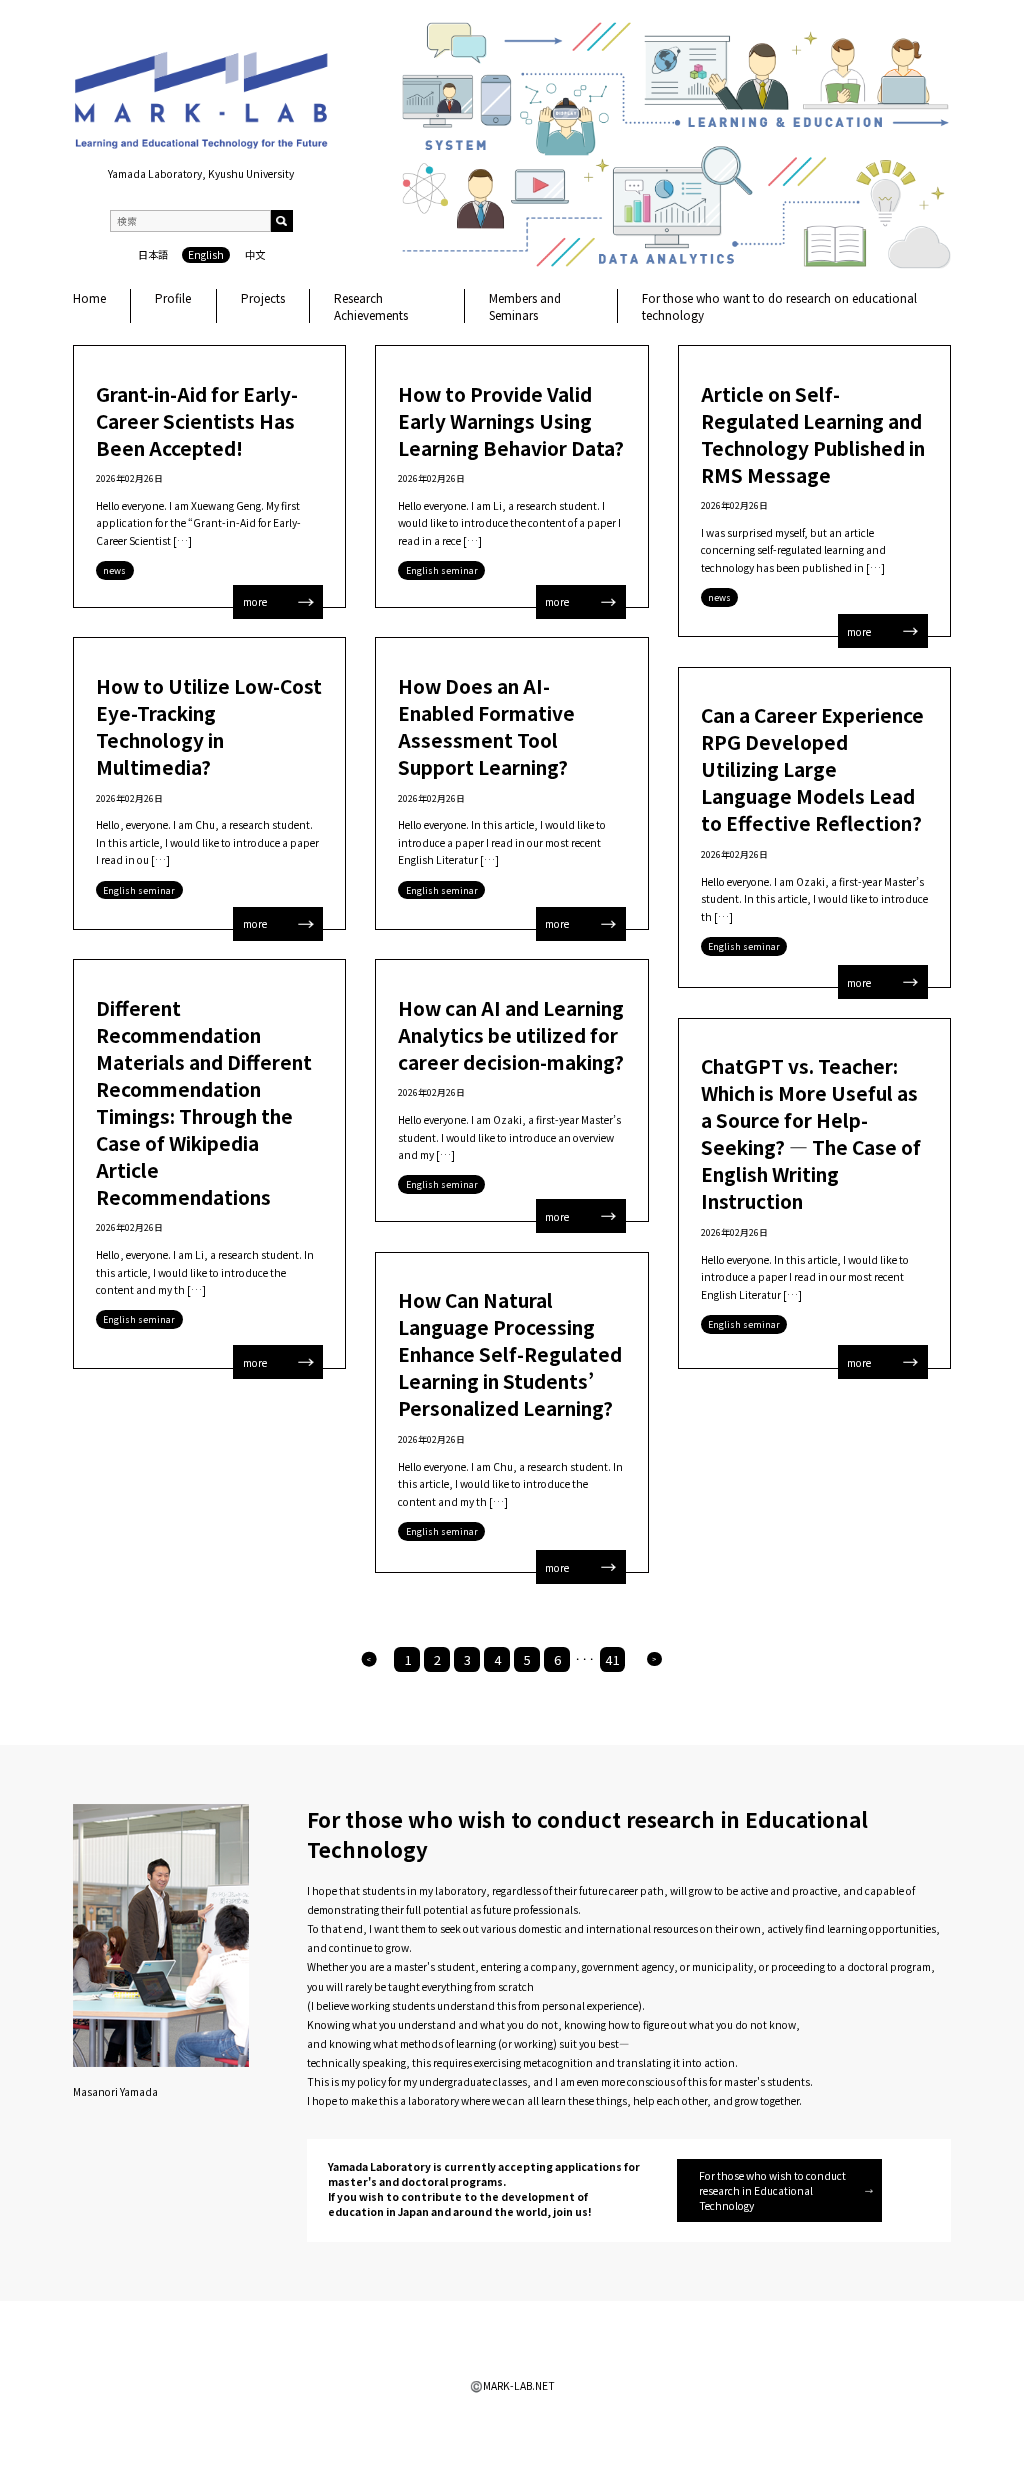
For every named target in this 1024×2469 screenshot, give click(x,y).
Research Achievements (371, 306)
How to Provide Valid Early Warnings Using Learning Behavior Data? (511, 420)
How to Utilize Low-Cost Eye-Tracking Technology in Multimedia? (209, 726)
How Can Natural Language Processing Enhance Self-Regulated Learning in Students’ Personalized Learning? (510, 1353)
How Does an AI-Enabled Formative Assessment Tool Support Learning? (486, 726)
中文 (255, 254)
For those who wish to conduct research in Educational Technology (772, 2190)
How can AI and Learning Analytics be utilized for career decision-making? (511, 1034)
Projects (263, 297)
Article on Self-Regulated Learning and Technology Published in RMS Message (813, 434)
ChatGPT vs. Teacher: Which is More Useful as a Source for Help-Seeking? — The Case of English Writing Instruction (811, 1133)
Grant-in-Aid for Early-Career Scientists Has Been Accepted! (197, 420)
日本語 (153, 254)
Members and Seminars (525, 306)
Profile (173, 297)
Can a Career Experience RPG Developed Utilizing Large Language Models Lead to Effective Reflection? (812, 768)
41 (612, 1659)
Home (89, 297)
